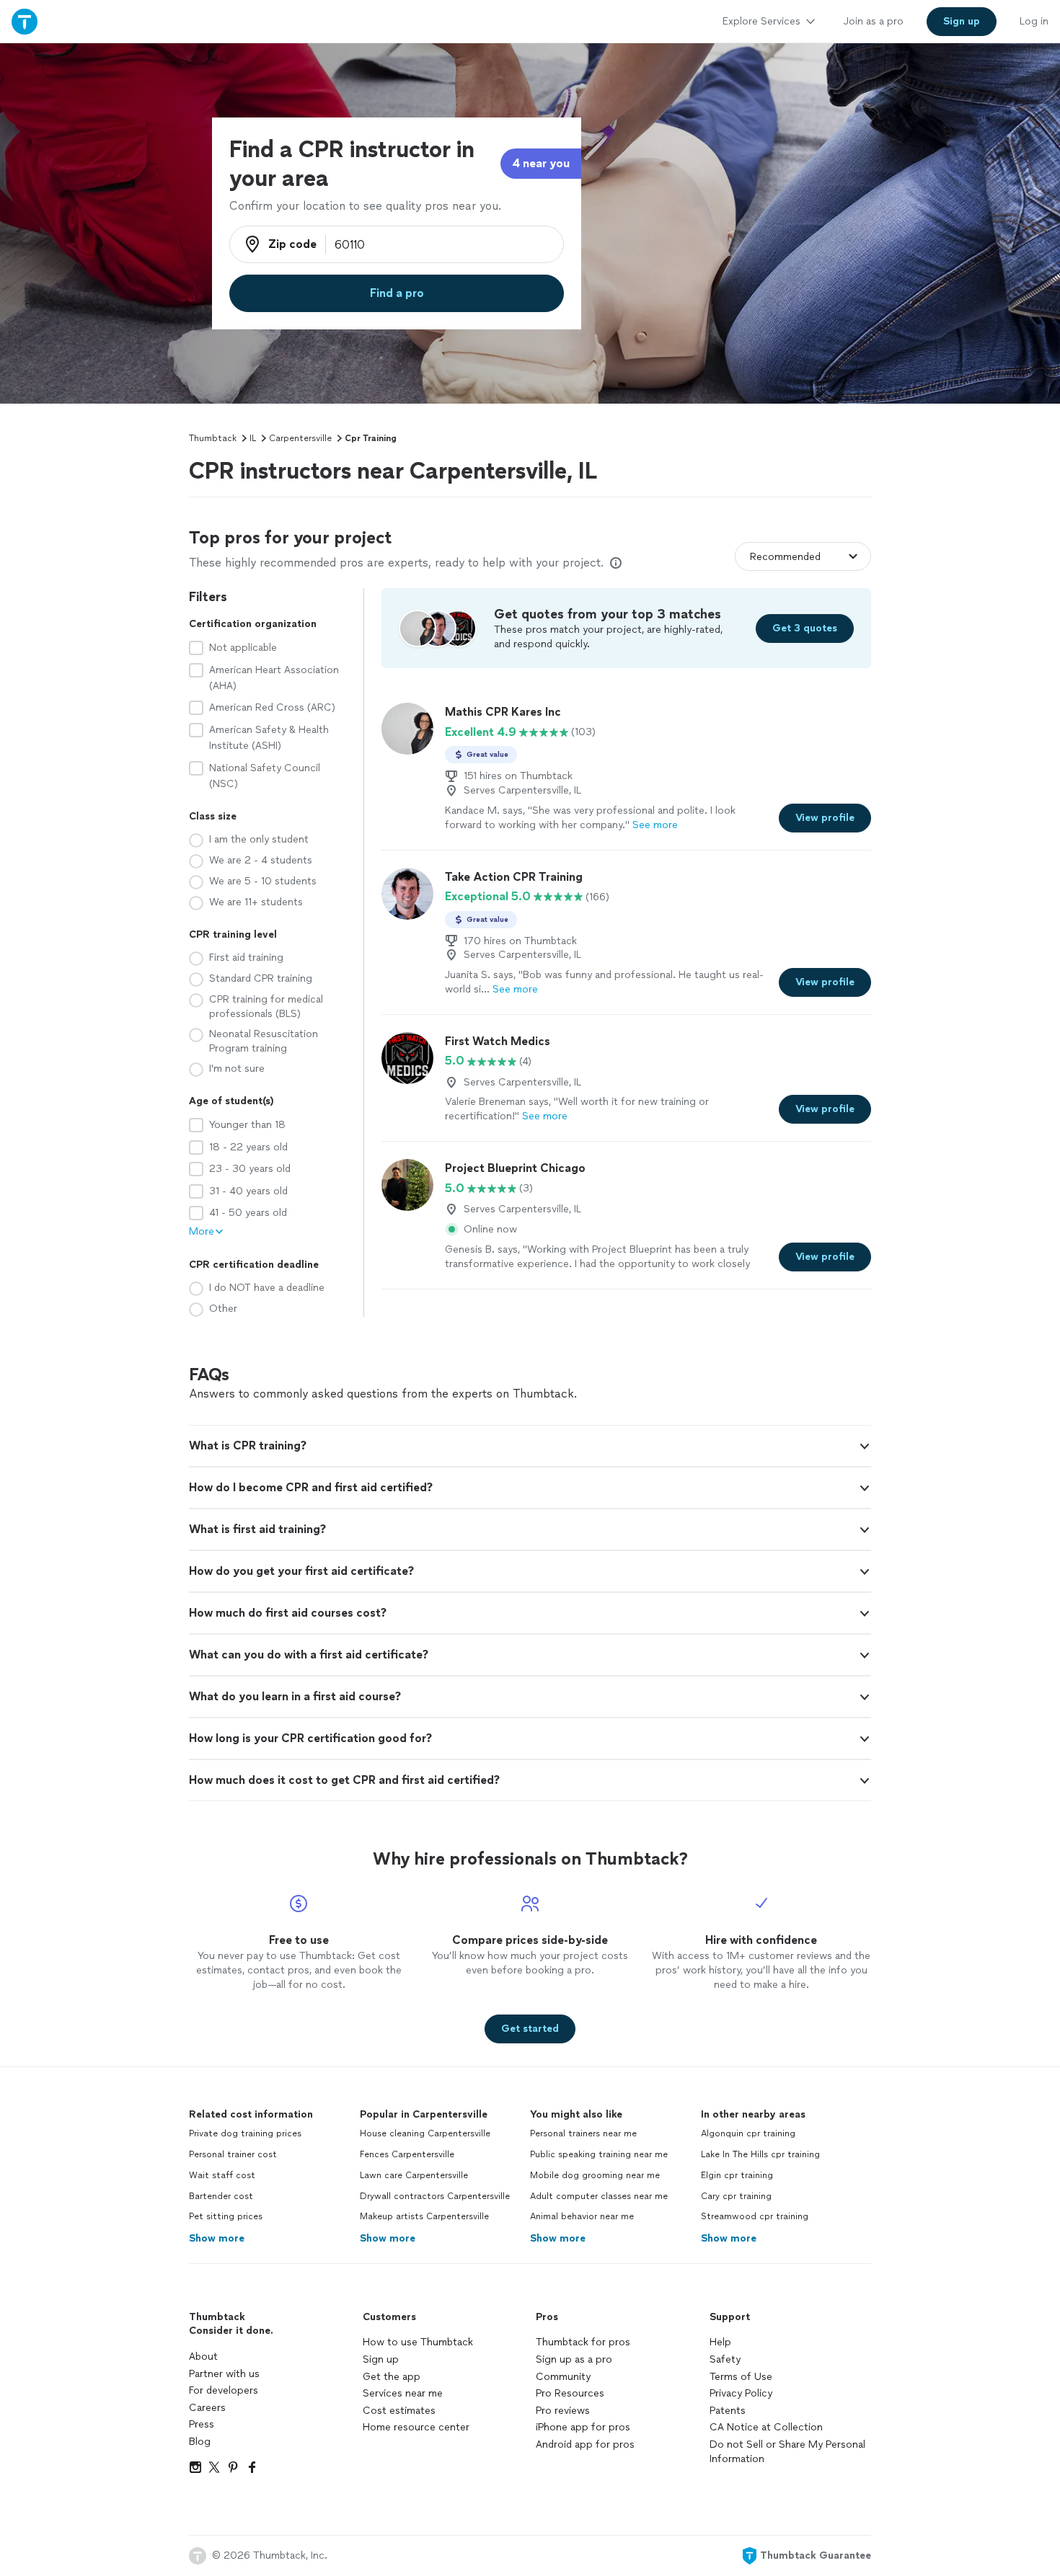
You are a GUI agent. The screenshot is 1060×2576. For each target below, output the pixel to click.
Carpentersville (300, 438)
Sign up (381, 2359)
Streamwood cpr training (755, 2216)
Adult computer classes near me (599, 2196)
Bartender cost (221, 2196)
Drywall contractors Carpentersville (435, 2196)
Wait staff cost (222, 2175)
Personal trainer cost (233, 2154)
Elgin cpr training (737, 2175)
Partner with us (224, 2374)
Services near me (403, 2393)
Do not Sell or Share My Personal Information (787, 2452)
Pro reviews (563, 2411)
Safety (725, 2359)
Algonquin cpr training (748, 2133)
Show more (217, 2238)
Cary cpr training (736, 2196)
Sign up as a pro (574, 2359)
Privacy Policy (741, 2393)
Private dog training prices (245, 2133)
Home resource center (416, 2427)
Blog (200, 2442)
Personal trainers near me (583, 2133)
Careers (207, 2408)
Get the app (392, 2377)
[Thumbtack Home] (25, 21)
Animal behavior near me (582, 2216)
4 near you (541, 163)
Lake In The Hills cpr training (760, 2154)
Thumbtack (213, 438)
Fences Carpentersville (407, 2154)
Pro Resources (570, 2393)
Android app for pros (585, 2444)
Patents (728, 2411)
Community (563, 2377)
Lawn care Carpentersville (414, 2175)
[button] (530, 1446)
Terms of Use (741, 2377)
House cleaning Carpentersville (425, 2133)
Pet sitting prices (226, 2216)
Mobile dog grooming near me (595, 2175)
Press (202, 2424)
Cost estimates (399, 2411)
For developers (224, 2390)
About (203, 2357)
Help (720, 2342)
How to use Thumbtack (418, 2342)
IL (253, 438)
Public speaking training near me (599, 2154)
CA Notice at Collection (766, 2427)
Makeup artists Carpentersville (424, 2216)
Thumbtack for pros (583, 2342)
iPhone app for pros (583, 2427)
